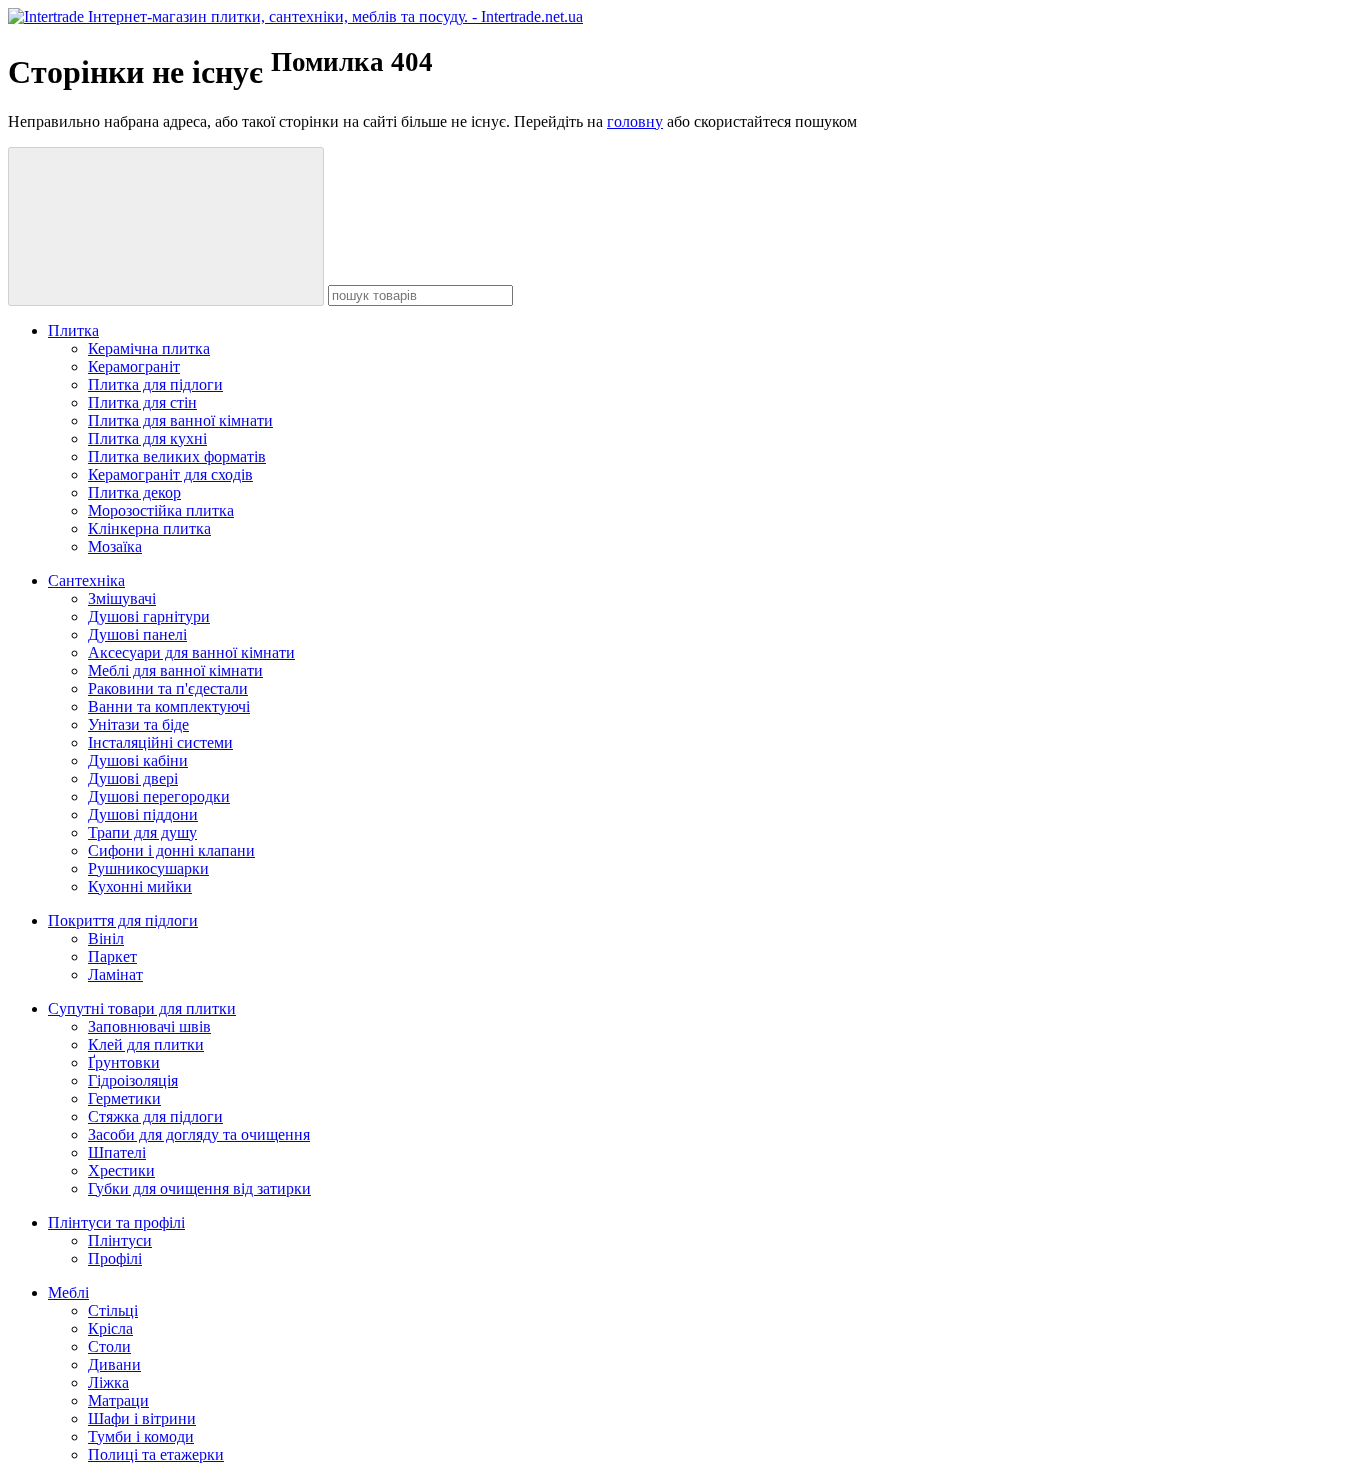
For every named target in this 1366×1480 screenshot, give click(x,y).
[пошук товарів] (166, 226)
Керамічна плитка (149, 348)
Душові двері (133, 778)
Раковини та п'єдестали (168, 688)
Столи (109, 1346)
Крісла (110, 1328)
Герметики (124, 1098)
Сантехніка (86, 580)
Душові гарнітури (149, 616)
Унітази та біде (138, 724)
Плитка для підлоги (155, 384)
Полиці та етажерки (156, 1454)
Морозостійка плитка (161, 510)
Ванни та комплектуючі (169, 706)
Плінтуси (120, 1240)
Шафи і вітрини (142, 1418)
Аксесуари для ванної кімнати (191, 652)
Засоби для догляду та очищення (199, 1134)
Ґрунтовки (124, 1062)
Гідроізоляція (133, 1080)
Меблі (68, 1292)
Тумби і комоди (141, 1436)
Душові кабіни (138, 760)
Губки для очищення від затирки (199, 1188)
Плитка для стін (142, 402)
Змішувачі (122, 598)
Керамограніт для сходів (170, 474)
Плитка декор (134, 492)
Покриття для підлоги (123, 920)
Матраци (118, 1400)
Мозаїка (115, 546)
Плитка (73, 330)
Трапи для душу (142, 832)
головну (635, 121)
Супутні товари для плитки (142, 1008)
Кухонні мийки (140, 886)
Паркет (112, 956)
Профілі (115, 1258)
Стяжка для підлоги (155, 1116)
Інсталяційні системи (160, 742)
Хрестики (121, 1170)
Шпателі (117, 1152)
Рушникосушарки (148, 868)
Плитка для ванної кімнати (180, 420)
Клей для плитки (146, 1044)
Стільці (113, 1310)
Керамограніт (134, 366)
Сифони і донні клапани (171, 850)
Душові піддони (143, 814)
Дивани (114, 1364)
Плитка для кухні (147, 438)
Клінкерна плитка (149, 528)
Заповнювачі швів (149, 1026)
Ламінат (115, 974)
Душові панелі (137, 634)
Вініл (106, 938)
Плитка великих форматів (177, 456)
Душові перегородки (159, 796)
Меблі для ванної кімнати (175, 670)
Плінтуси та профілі (116, 1222)
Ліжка (108, 1382)
